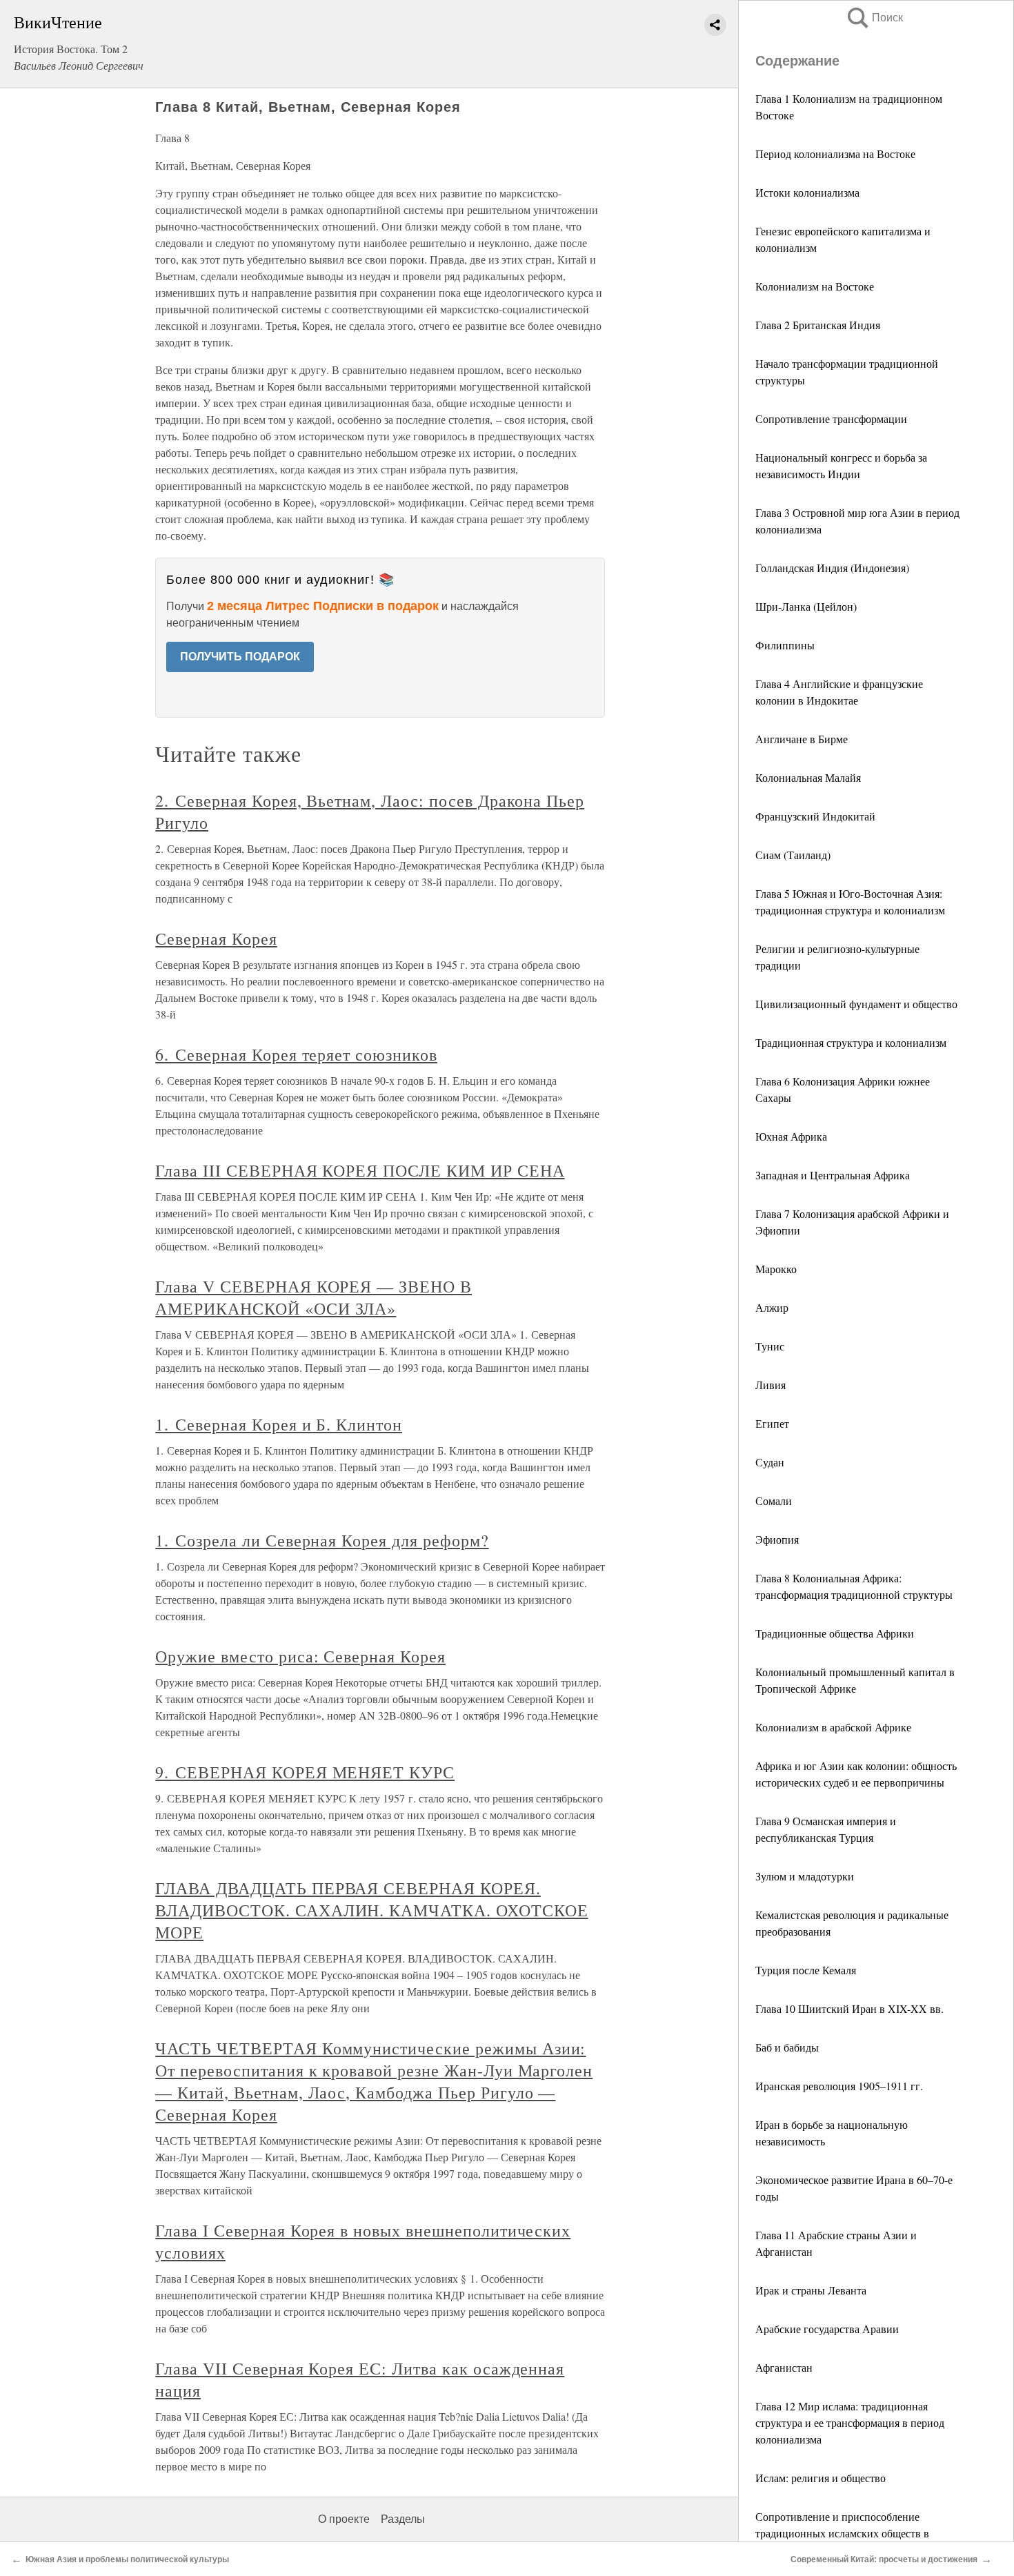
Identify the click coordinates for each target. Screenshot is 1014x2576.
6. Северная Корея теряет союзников (296, 1054)
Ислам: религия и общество (821, 2478)
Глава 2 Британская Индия (818, 325)
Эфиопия (777, 1539)
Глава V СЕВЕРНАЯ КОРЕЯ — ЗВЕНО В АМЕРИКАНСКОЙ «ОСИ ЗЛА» (314, 1297)
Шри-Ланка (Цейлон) (806, 606)
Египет (772, 1423)
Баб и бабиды (787, 2047)
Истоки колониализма (807, 192)
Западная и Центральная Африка (833, 1175)
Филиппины (785, 645)
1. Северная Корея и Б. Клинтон (279, 1424)
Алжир (772, 1307)
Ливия (771, 1385)
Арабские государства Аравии (827, 2329)
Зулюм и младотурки (805, 1876)
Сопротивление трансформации (831, 419)
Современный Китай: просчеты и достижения (884, 2559)
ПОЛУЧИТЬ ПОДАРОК (240, 657)
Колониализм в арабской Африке (833, 1727)
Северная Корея (216, 938)
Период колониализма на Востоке (835, 154)
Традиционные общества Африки (835, 1633)
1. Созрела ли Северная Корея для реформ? (322, 1540)
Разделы (403, 2519)
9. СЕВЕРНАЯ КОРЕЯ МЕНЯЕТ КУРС (305, 1772)
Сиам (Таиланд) (793, 855)
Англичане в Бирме (802, 739)
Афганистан (784, 2367)
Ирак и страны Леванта (811, 2290)
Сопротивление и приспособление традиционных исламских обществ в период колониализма (842, 2533)
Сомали (774, 1501)
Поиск (874, 18)
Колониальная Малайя (808, 777)
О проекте (344, 2519)
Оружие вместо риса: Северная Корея (300, 1656)
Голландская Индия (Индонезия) (832, 568)
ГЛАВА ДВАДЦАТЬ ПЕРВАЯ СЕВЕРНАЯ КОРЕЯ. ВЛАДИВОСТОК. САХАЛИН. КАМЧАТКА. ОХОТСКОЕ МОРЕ (371, 1910)
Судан (770, 1462)
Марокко (776, 1269)
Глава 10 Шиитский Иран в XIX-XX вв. (849, 2008)
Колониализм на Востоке (815, 286)
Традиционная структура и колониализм (851, 1042)
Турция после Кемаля (806, 1970)
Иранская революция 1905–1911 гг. (839, 2086)
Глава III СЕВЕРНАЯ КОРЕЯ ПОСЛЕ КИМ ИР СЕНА (360, 1170)
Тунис (770, 1346)
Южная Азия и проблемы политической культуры (127, 2559)
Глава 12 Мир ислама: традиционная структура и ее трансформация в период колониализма (850, 2422)
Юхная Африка (791, 1136)
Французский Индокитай (815, 816)
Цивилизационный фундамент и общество (856, 1004)
